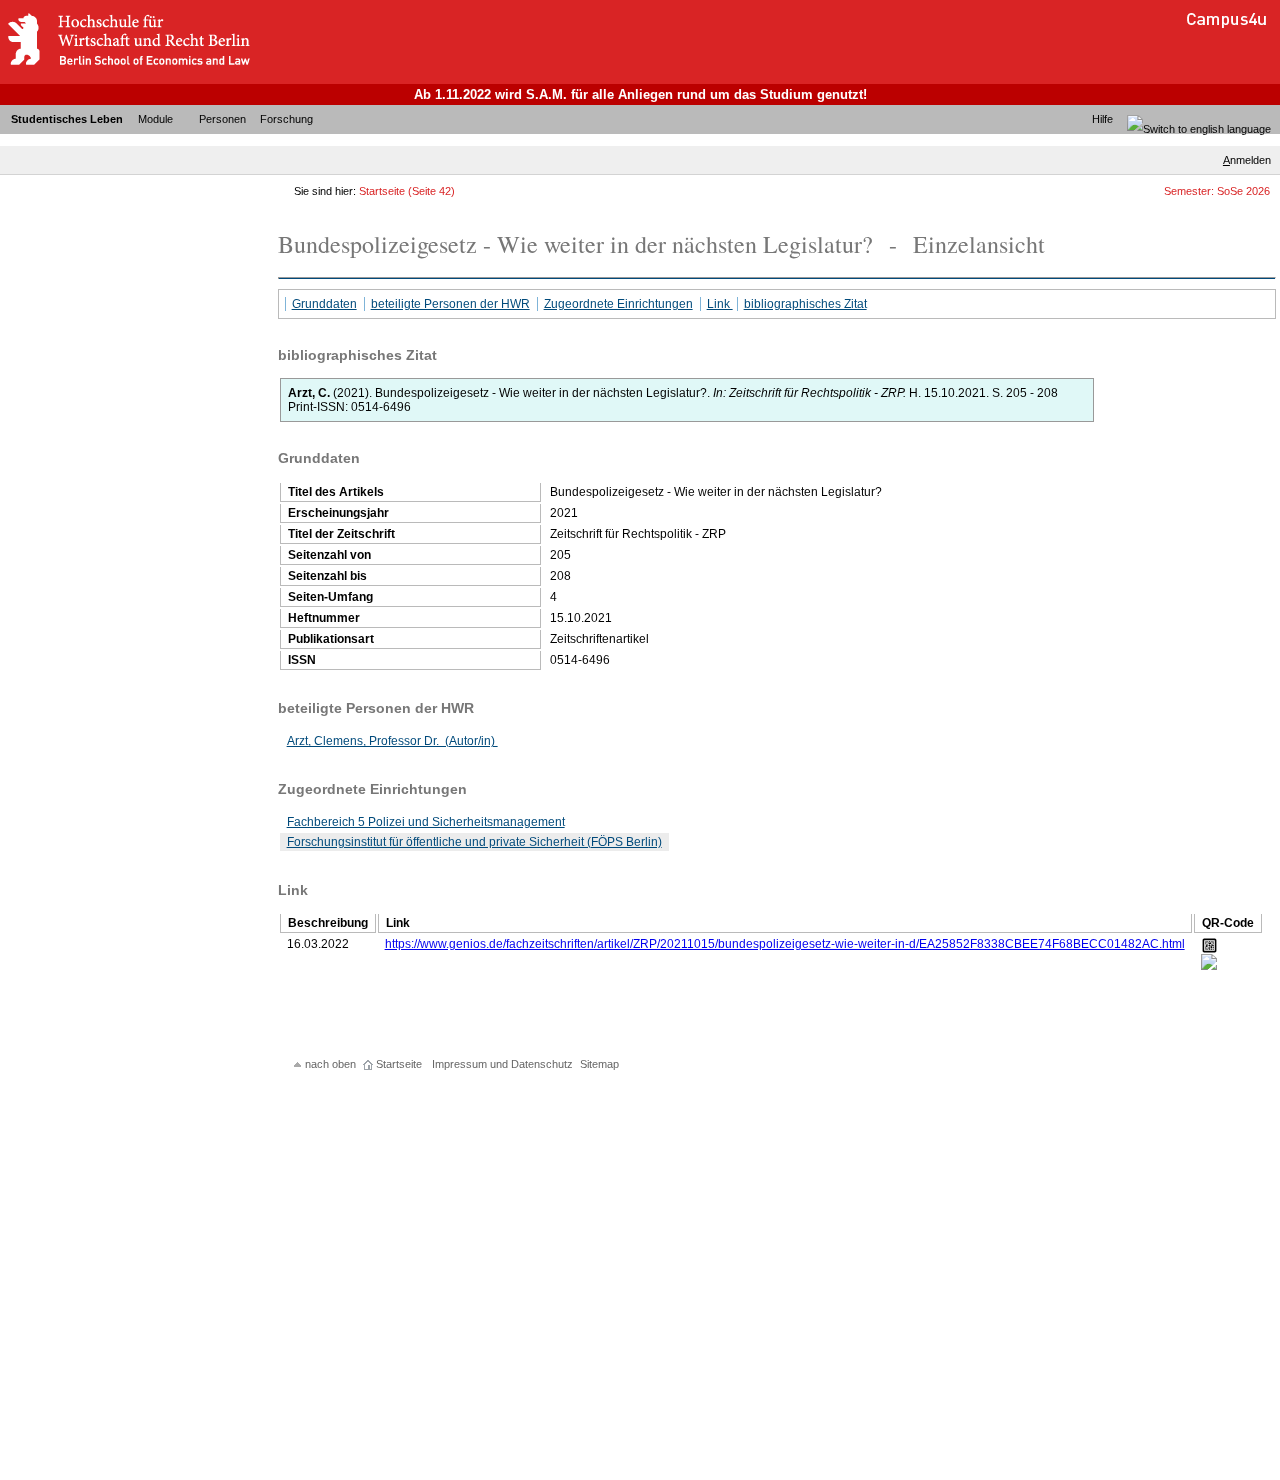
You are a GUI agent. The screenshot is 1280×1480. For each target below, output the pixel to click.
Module (155, 119)
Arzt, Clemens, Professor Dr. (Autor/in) (392, 741)
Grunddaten (324, 304)
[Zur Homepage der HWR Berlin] (128, 65)
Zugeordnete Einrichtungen (618, 304)
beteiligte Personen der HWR (450, 304)
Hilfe (1102, 119)
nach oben (330, 1064)
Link (720, 304)
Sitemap (599, 1064)
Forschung (286, 119)
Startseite (382, 191)
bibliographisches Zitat (805, 304)
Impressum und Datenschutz (502, 1064)
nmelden (1247, 160)
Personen (222, 119)
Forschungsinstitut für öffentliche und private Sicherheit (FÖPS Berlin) (474, 842)
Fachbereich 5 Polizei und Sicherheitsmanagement (426, 822)
